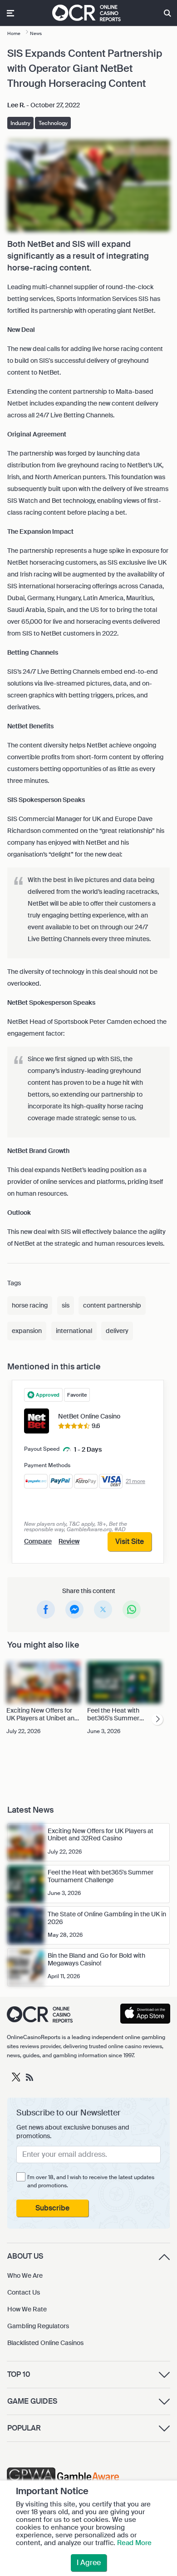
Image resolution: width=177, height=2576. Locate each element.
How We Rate (27, 2309)
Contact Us (24, 2292)
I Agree (89, 2563)
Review (69, 1541)
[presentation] (157, 1720)
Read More (134, 2543)
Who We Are (25, 2275)
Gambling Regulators (38, 2326)
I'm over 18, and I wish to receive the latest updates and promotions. (91, 2181)
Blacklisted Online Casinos (45, 2343)
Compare (38, 1541)
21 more (135, 1481)
